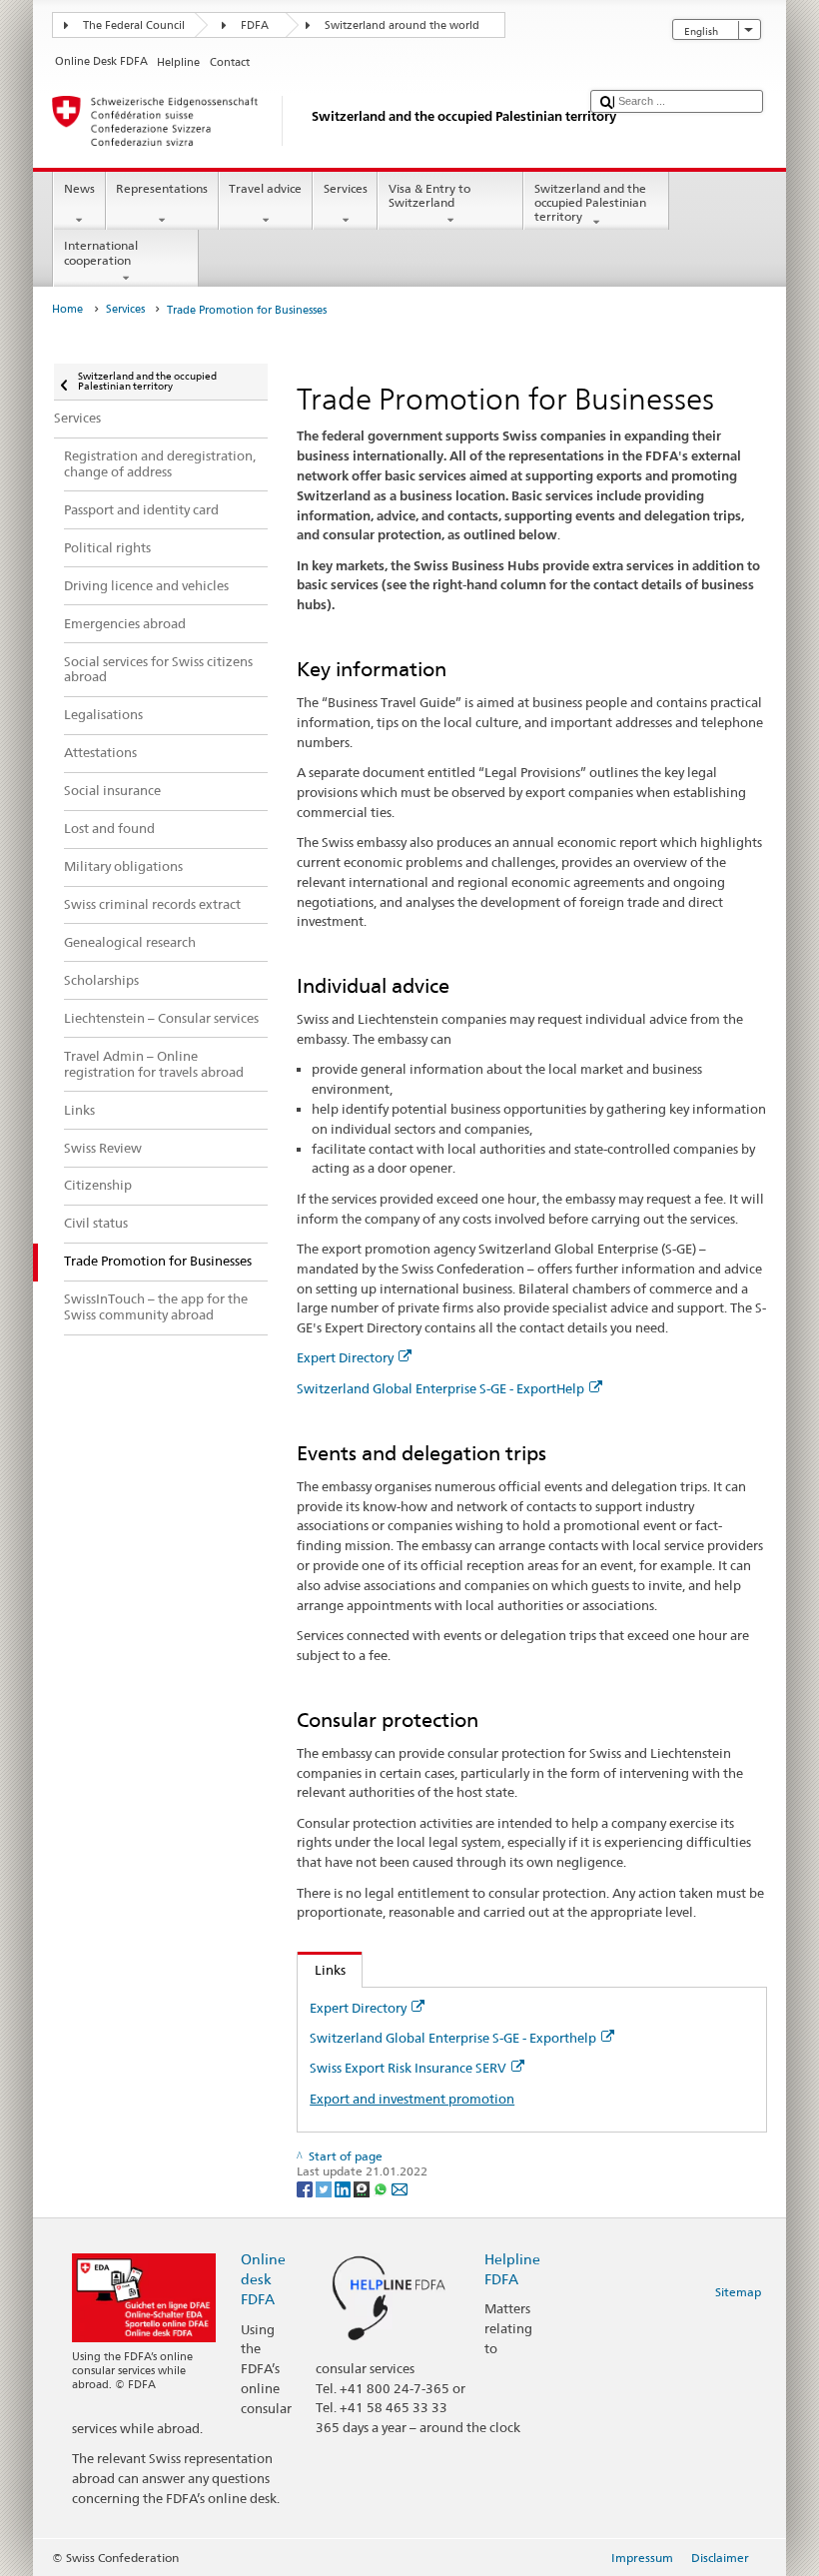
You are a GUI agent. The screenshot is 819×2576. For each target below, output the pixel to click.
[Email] (400, 2188)
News (79, 188)
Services (346, 188)
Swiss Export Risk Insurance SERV (408, 2068)
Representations (162, 188)
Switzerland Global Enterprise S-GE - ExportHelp (440, 1388)
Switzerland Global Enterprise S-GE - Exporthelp (453, 2038)
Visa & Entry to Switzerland (429, 195)
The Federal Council (134, 25)
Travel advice (265, 188)
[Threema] (363, 2188)
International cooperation (101, 252)
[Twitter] (325, 2188)
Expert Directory (345, 1357)
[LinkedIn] (344, 2188)
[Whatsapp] (382, 2188)
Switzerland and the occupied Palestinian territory (590, 203)
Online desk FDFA (263, 2279)
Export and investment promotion (412, 2099)
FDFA (255, 25)
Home (67, 309)
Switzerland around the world (402, 25)
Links (322, 1970)
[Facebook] (306, 2188)
